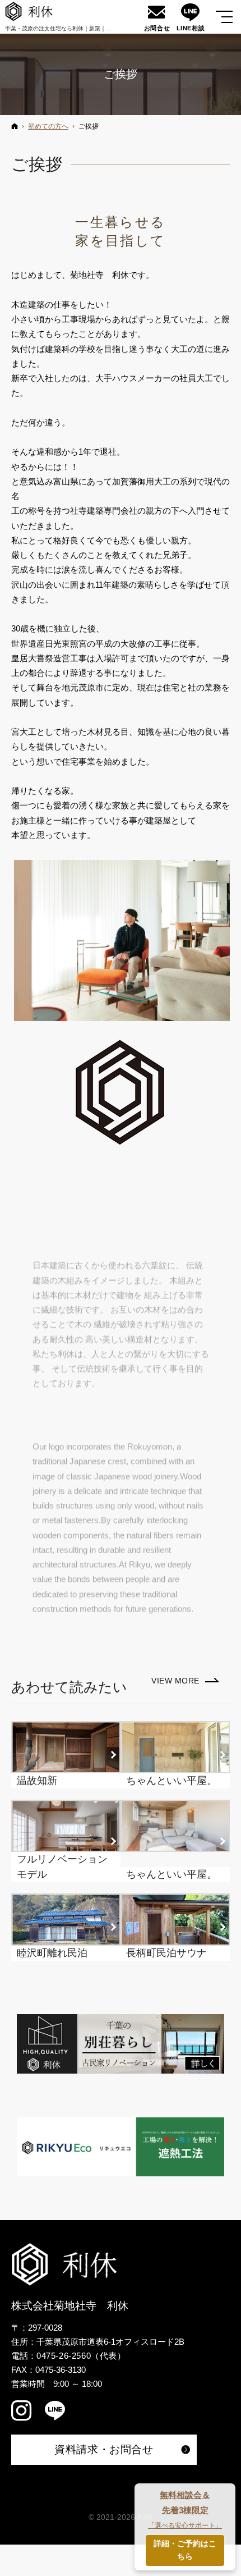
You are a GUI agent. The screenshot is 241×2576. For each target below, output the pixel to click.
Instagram (22, 2413)
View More (185, 1682)
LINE (56, 2413)
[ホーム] (15, 126)
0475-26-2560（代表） (81, 2356)
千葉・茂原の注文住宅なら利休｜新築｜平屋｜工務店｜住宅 (81, 28)
